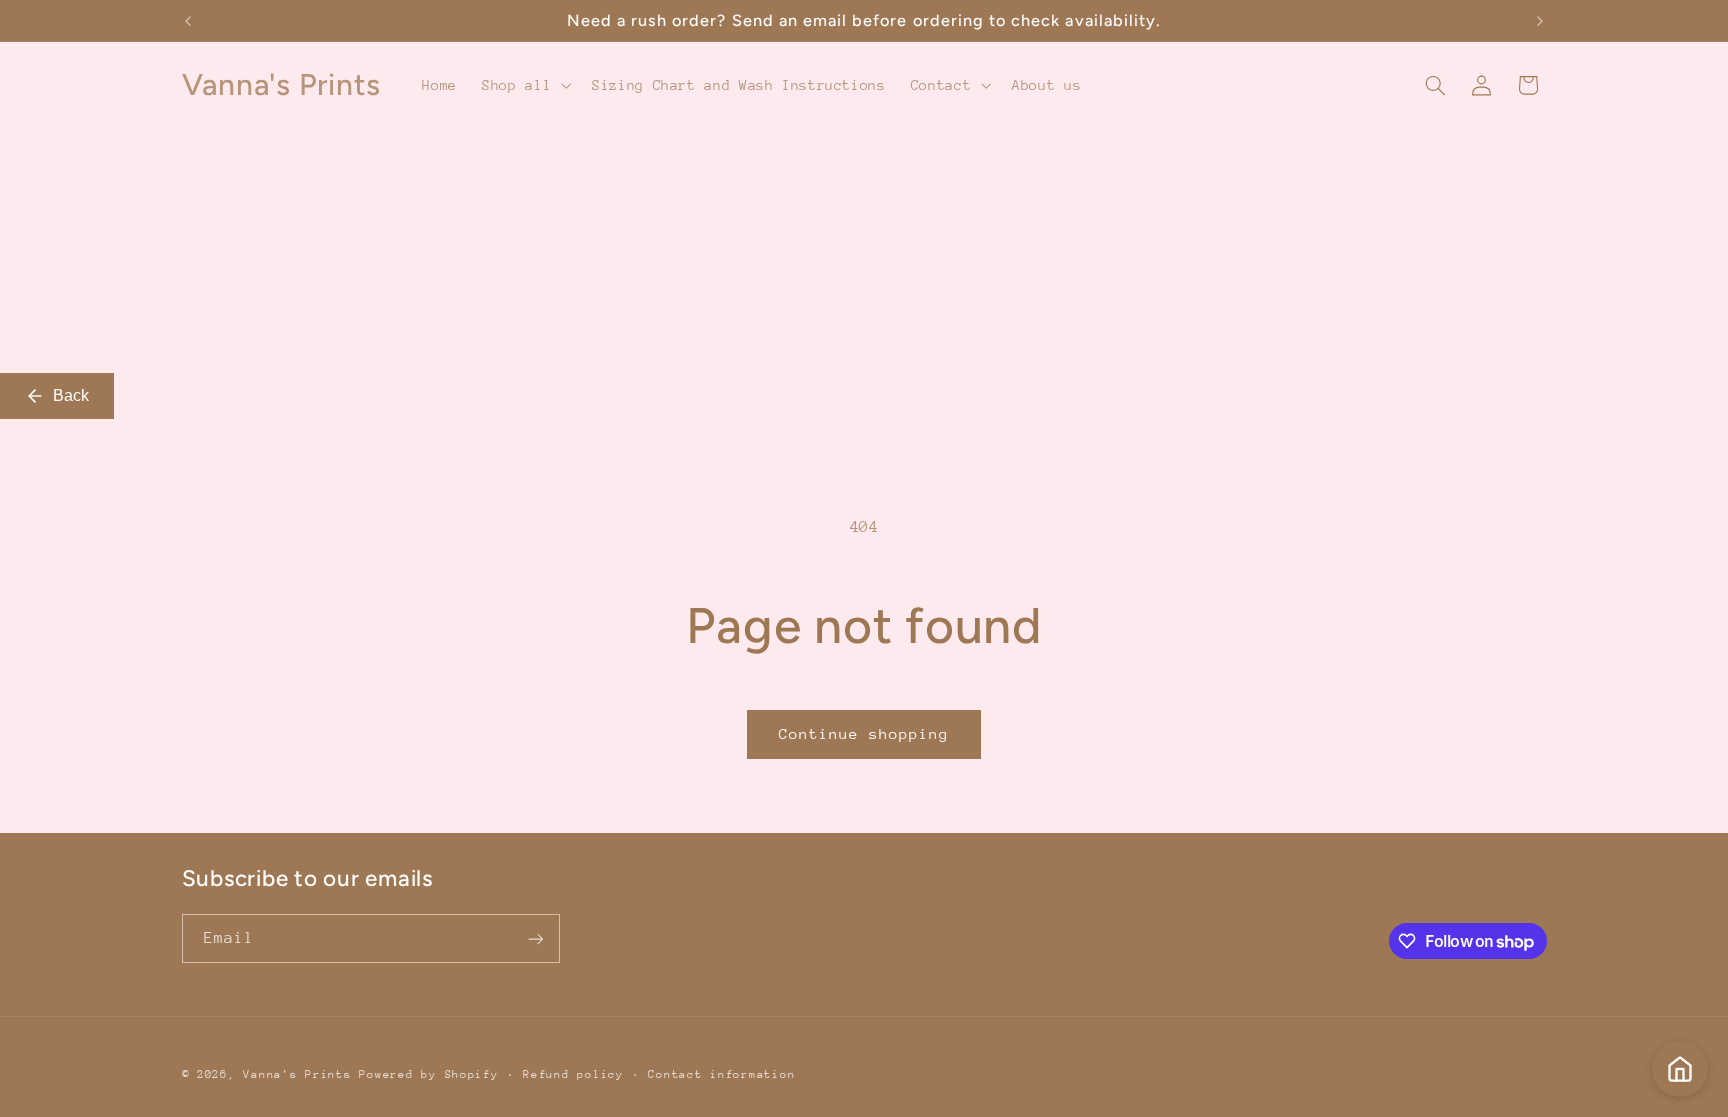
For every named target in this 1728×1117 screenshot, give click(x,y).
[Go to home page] (1680, 1069)
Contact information (721, 1074)
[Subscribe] (535, 938)
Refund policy (573, 1074)
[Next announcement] (1540, 21)
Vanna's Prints (297, 1074)
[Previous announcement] (188, 21)
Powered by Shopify (428, 1074)
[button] (525, 85)
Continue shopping (864, 733)
